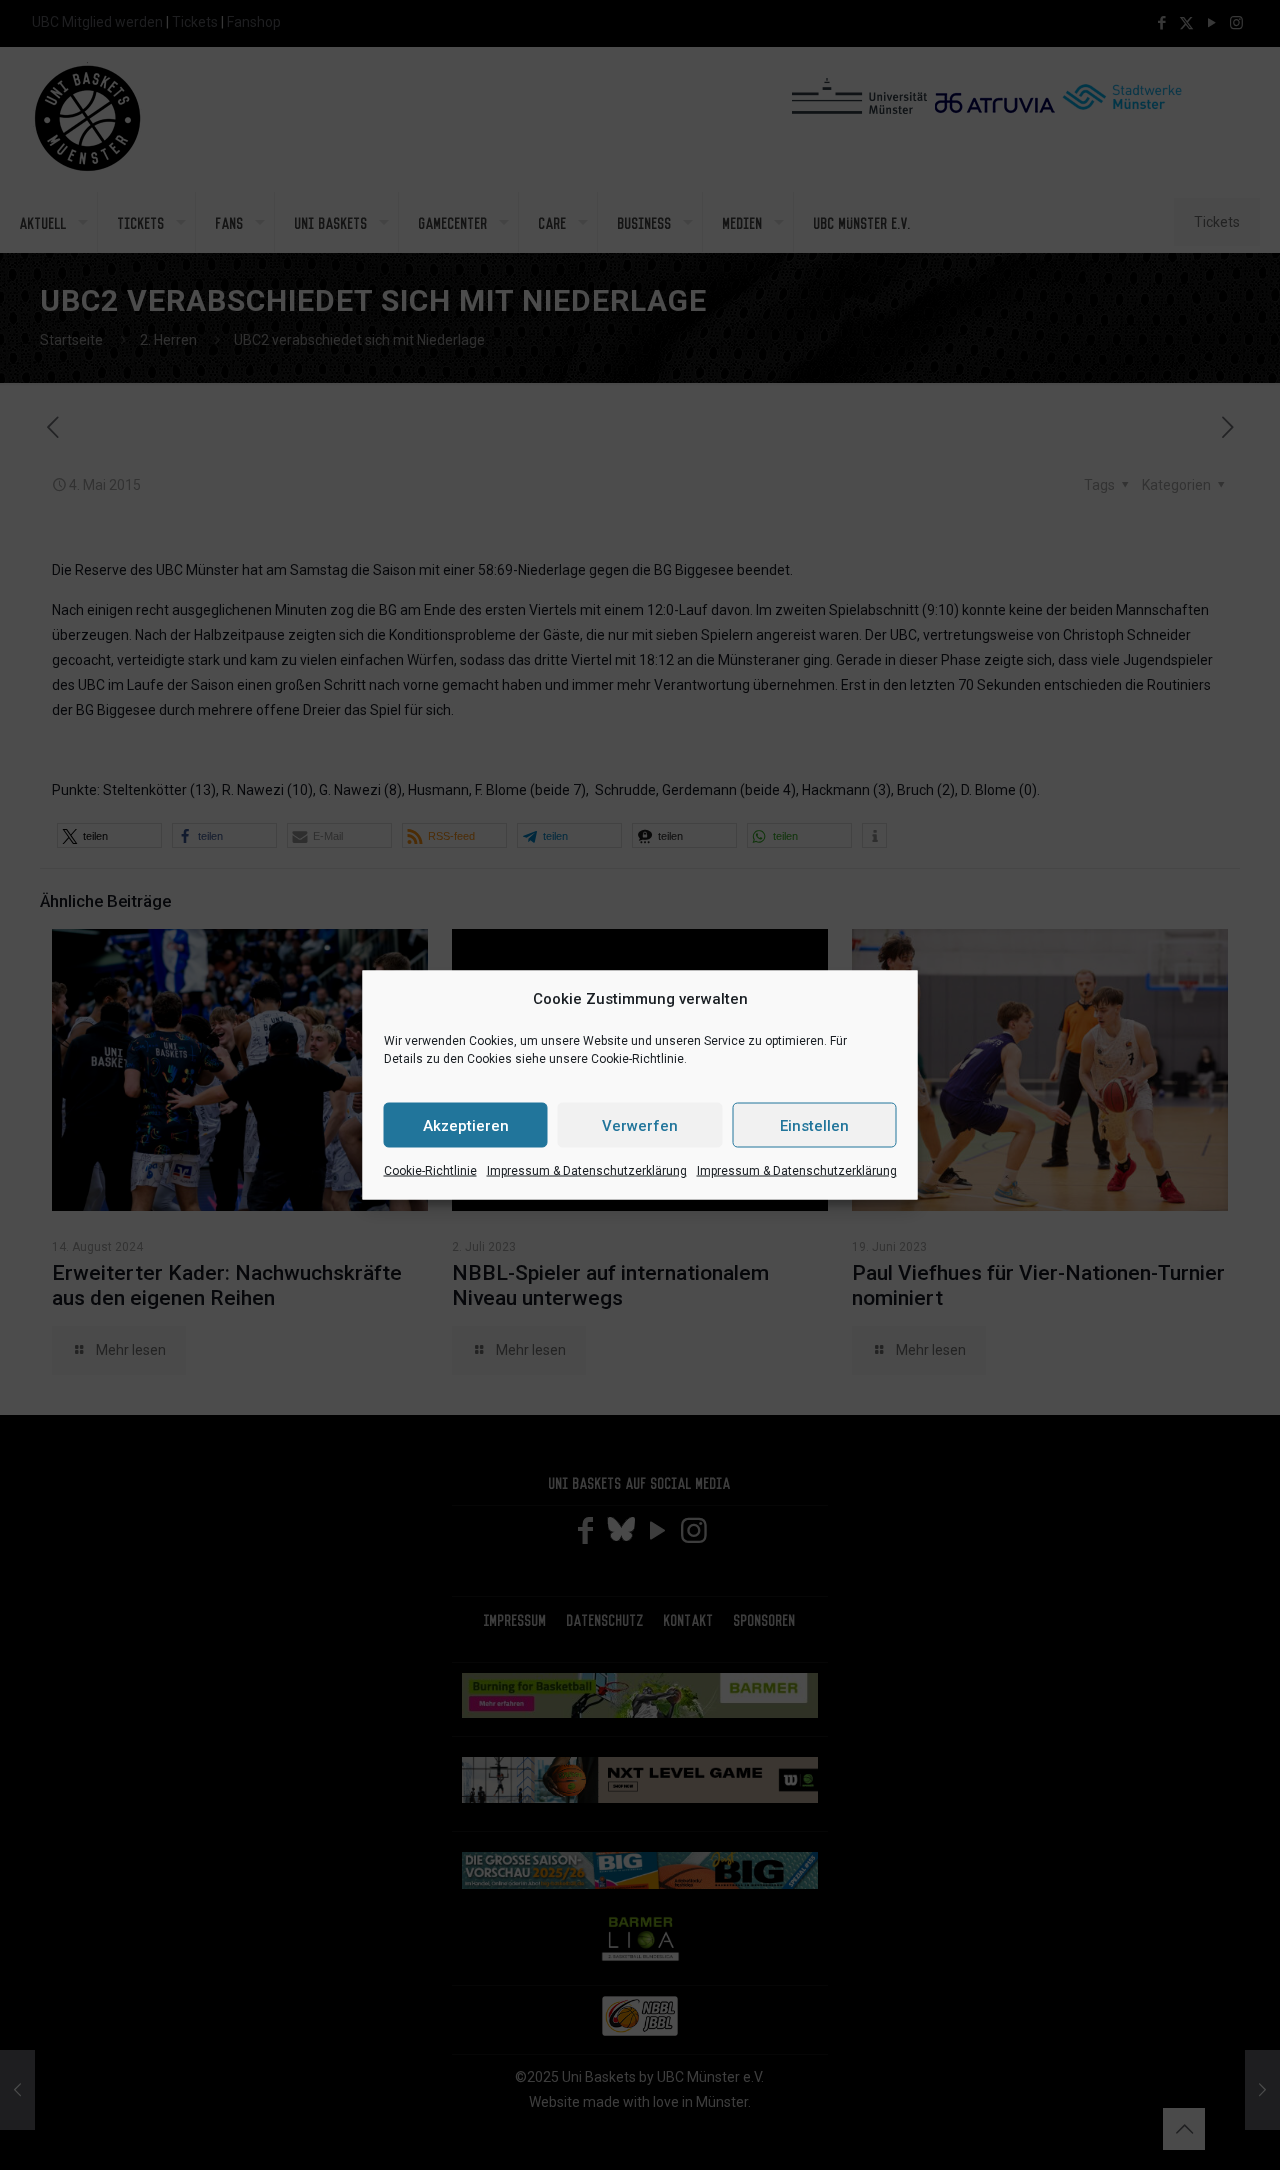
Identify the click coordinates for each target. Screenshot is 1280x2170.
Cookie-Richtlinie (430, 1171)
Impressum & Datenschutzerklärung (587, 1171)
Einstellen (814, 1125)
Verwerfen (640, 1125)
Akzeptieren (466, 1125)
